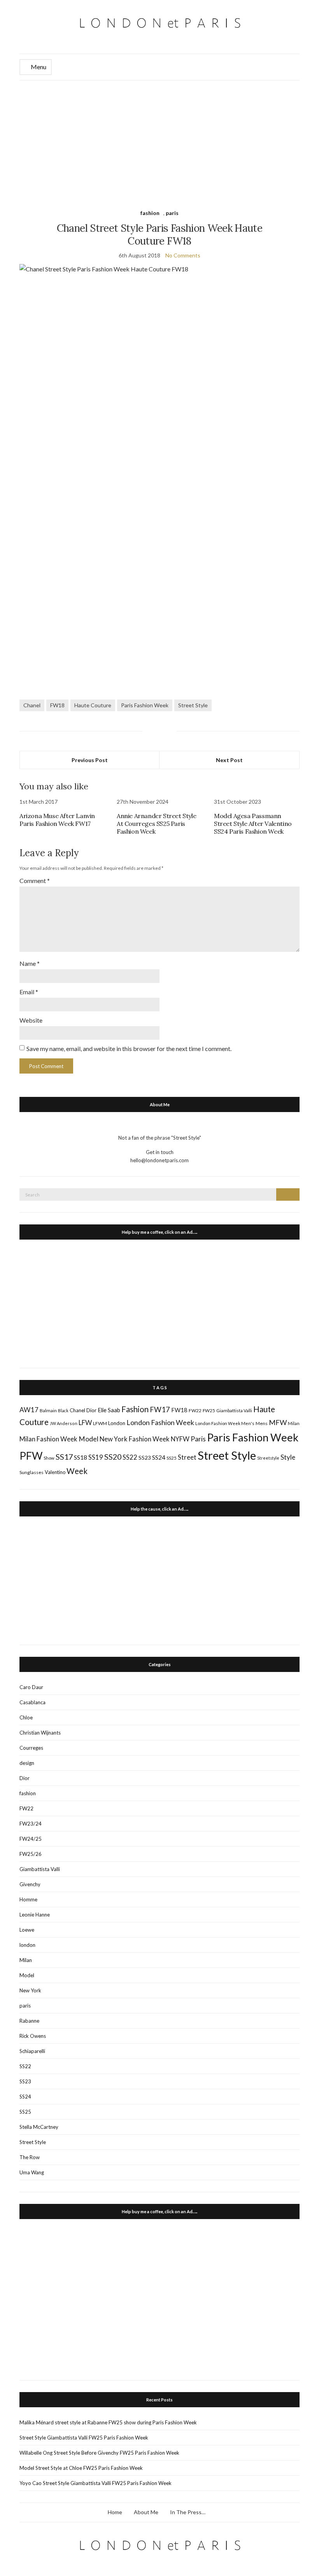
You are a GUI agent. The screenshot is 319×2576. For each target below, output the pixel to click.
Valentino (55, 1472)
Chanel (32, 705)
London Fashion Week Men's (225, 1423)
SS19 (96, 1457)
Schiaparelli (32, 2051)
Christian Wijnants (40, 1733)
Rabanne (29, 2021)
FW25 (209, 1410)
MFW (278, 1422)
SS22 (130, 1457)
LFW (85, 1423)
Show (49, 1458)
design (27, 1763)
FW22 (195, 1410)
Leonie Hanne (35, 1915)
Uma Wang (32, 2172)
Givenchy (30, 1884)
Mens (262, 1423)
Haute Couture (93, 705)
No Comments (183, 255)
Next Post (229, 760)
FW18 (57, 705)
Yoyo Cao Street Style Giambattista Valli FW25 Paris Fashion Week (96, 2483)
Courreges (31, 1748)
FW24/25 (31, 1839)
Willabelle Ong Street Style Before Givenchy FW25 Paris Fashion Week (99, 2453)
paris (172, 213)
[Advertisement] (159, 139)
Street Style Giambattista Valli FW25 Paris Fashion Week (84, 2438)
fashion (150, 213)
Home (115, 2512)
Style (288, 1457)
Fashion (135, 1409)
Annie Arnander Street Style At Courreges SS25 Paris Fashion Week (156, 824)
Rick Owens (33, 2036)
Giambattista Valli (234, 1410)
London (117, 1423)
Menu (38, 67)
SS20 (113, 1457)
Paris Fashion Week (145, 705)
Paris (198, 1439)
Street (187, 1457)
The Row (30, 2157)
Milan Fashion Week (48, 1439)
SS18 (81, 1457)
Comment (35, 881)
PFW (31, 1456)
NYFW (180, 1439)
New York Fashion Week (135, 1439)
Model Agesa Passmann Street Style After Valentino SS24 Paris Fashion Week (253, 824)
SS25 (172, 1458)
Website (31, 1020)
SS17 (64, 1457)
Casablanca (32, 1702)
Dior (91, 1410)
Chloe (26, 1717)
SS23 (145, 1458)
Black (63, 1410)
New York (30, 1990)
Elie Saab (109, 1410)
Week (77, 1471)
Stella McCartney (39, 2127)
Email (29, 992)
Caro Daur (31, 1687)
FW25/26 (31, 1854)
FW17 (160, 1410)
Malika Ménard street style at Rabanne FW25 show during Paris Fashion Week (108, 2422)
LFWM (100, 1423)
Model (89, 1439)
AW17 (29, 1410)
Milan (294, 1423)
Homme (28, 1899)
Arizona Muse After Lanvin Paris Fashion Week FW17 (57, 820)
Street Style (193, 705)
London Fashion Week (160, 1422)
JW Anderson (64, 1423)
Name (30, 963)
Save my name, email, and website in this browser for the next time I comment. (129, 1048)
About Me (146, 2512)
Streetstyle (268, 1458)
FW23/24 (31, 1824)
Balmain (48, 1410)
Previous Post (90, 760)
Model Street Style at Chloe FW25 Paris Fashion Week (81, 2468)
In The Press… (188, 2512)
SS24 (159, 1457)
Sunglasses (32, 1472)
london (27, 1945)
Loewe (27, 1930)
